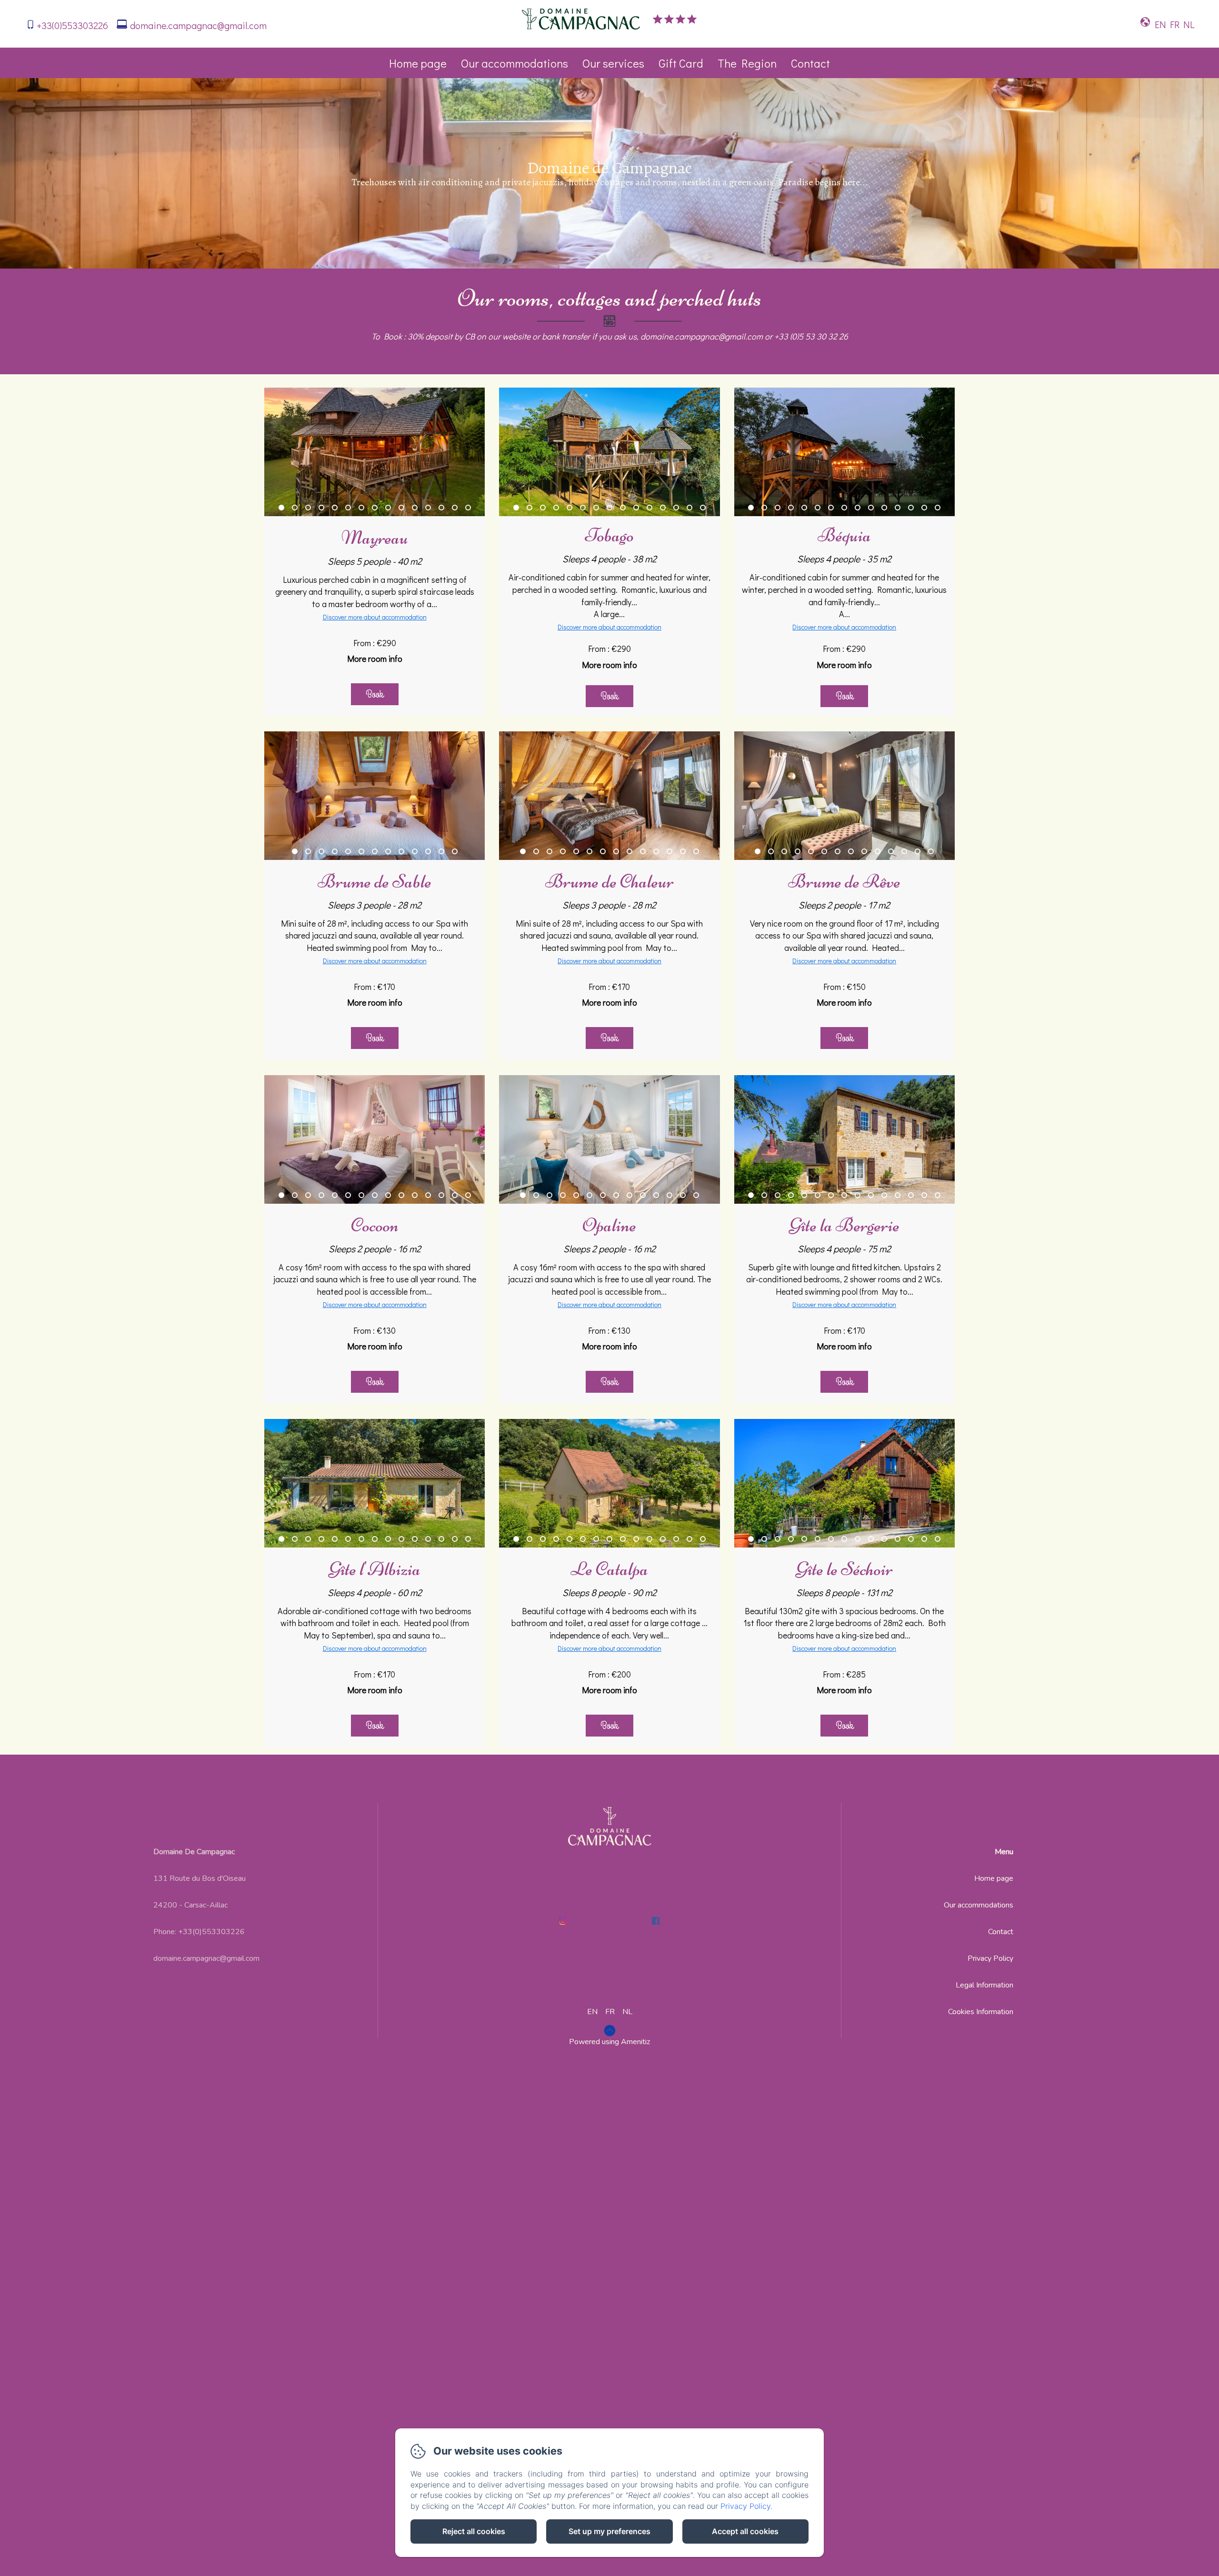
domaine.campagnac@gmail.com (198, 25)
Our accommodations (515, 63)
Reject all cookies (474, 2531)
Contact (810, 63)
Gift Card (681, 63)
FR (610, 2012)
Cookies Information (981, 2012)
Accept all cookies (745, 2531)
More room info (375, 659)
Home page (418, 63)
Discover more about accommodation (375, 617)
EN (592, 2012)
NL (627, 2012)
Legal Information (984, 1985)
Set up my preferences (609, 2531)
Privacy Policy (990, 1958)
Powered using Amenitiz (609, 2042)
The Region (747, 63)
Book (375, 694)
